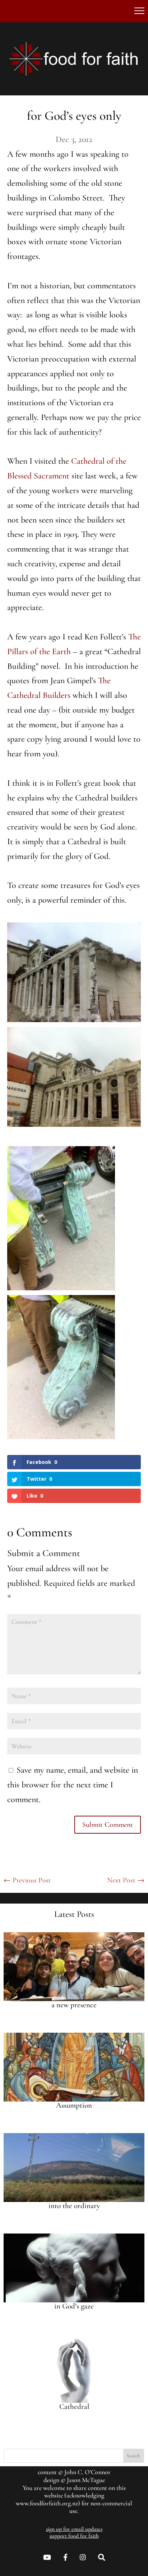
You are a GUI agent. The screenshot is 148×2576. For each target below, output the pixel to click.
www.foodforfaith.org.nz (47, 2503)
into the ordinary (74, 2206)
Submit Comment (108, 1825)
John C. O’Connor (87, 2472)
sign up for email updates (74, 2529)
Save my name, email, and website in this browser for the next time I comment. (73, 1785)
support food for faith (74, 2536)
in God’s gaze (74, 2306)
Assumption (74, 2105)
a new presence (74, 2005)
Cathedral (74, 2407)
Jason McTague (86, 2480)
